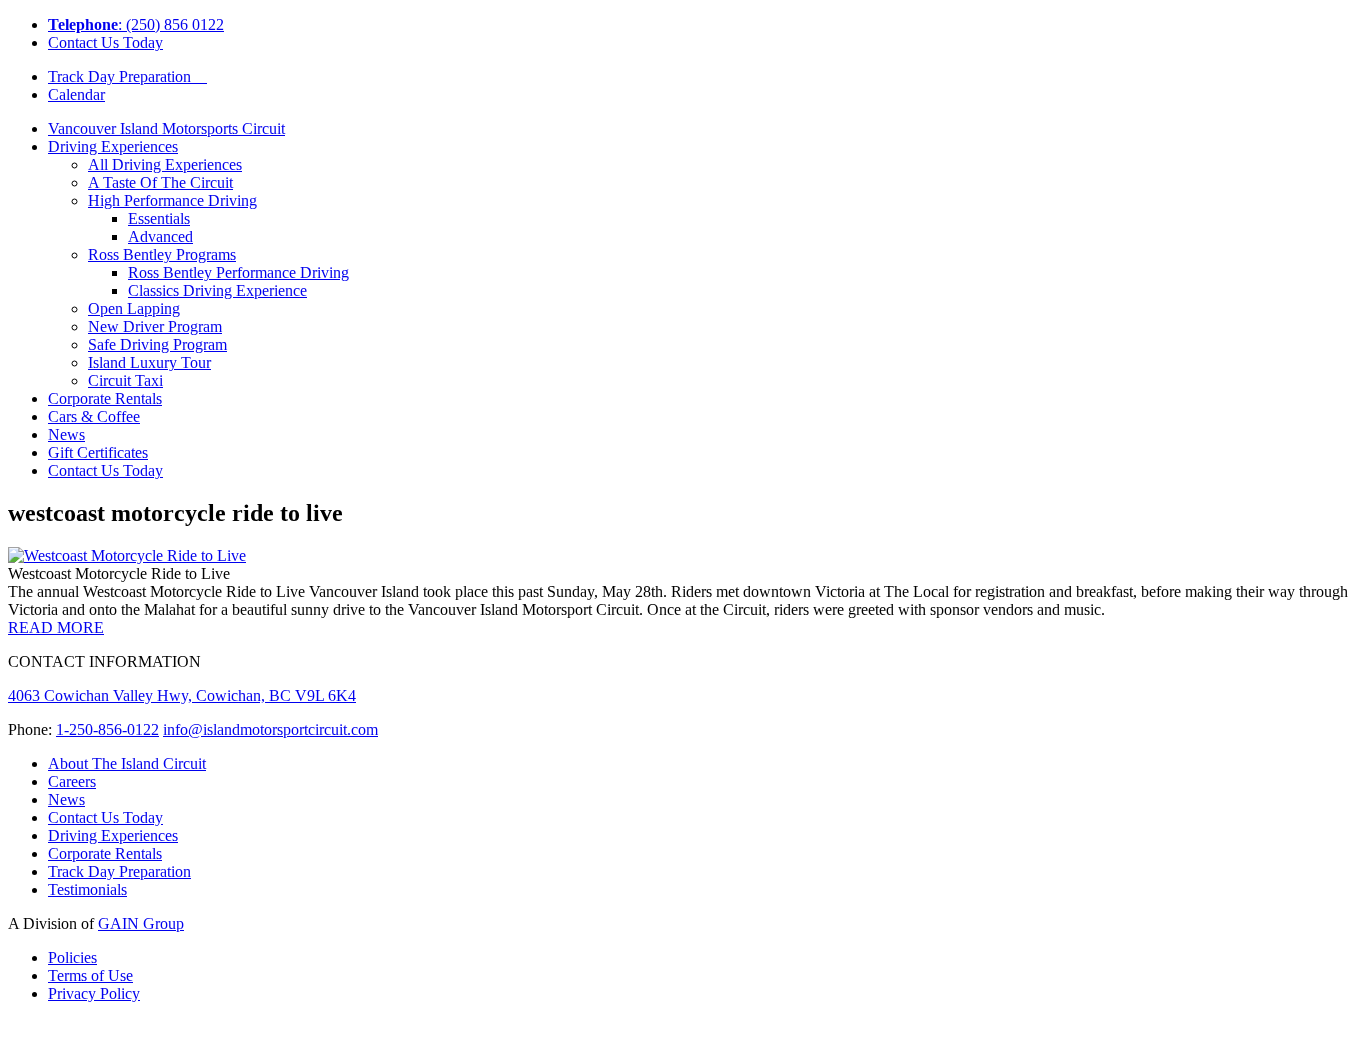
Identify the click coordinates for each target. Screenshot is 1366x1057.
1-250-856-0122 (107, 729)
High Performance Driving (172, 200)
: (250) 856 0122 (136, 24)
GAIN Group (141, 923)
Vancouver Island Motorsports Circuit (166, 128)
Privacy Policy (94, 993)
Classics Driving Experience (217, 290)
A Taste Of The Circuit (160, 182)
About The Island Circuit (127, 763)
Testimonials (87, 889)
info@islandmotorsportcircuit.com (270, 729)
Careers (72, 781)
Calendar (76, 94)
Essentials (159, 218)
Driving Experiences (113, 146)
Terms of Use (90, 975)
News (66, 434)
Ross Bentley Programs (162, 254)
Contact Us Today (105, 42)
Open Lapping (134, 308)
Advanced (160, 236)
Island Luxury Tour (149, 362)
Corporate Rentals (105, 398)
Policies (72, 957)
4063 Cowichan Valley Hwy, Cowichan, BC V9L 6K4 (182, 695)
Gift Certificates (98, 452)
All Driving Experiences (165, 164)
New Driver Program (155, 326)
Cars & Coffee (94, 416)
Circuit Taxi (125, 380)
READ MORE (56, 627)
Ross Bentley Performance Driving (238, 272)
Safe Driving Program (157, 344)
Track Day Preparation (127, 76)
